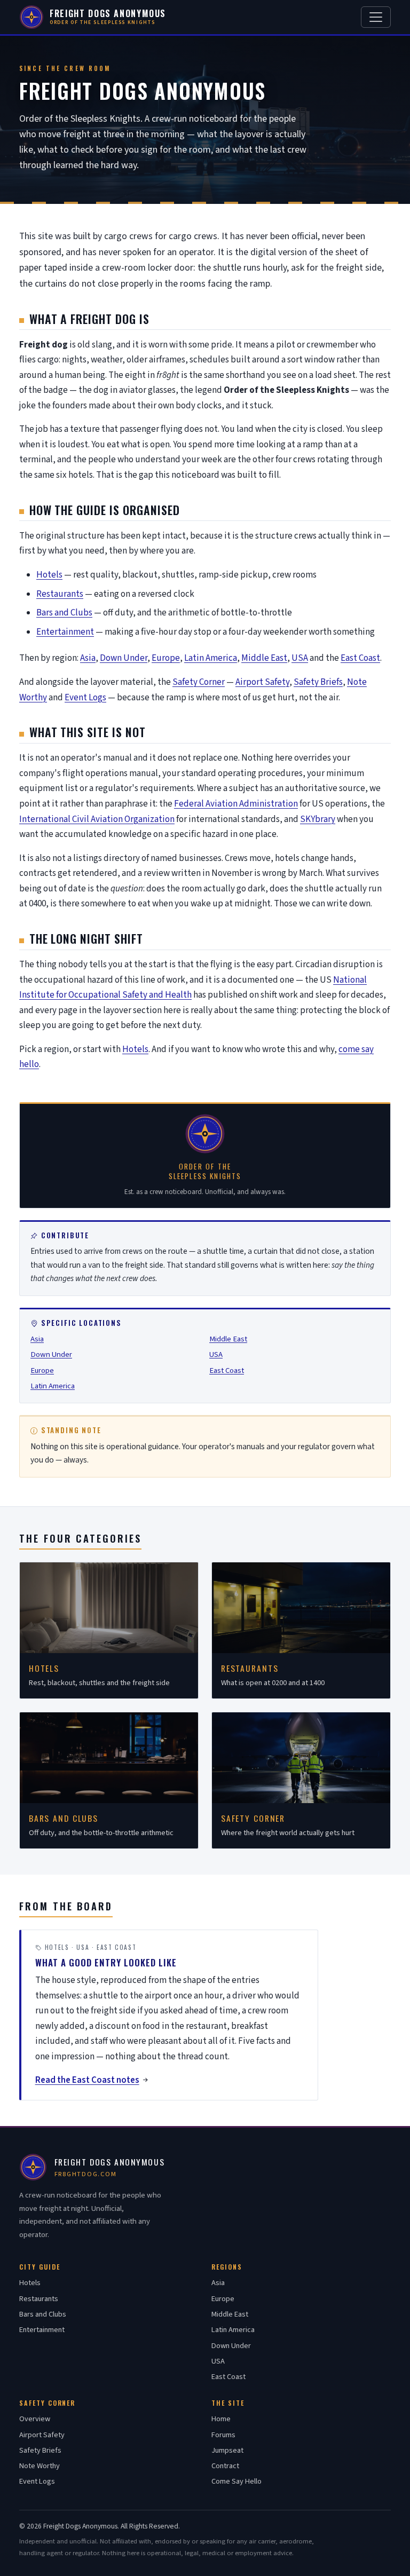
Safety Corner (199, 682)
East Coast (360, 658)
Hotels (49, 575)
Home (221, 2419)
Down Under (124, 658)
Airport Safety (262, 682)
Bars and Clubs (64, 613)
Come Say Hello (236, 2481)
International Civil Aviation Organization (97, 819)
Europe (166, 658)
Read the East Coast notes (87, 2080)
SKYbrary (318, 819)
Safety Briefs (318, 682)
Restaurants (60, 594)
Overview (35, 2419)
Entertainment (65, 632)
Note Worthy (40, 2466)
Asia (88, 658)
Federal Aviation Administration (236, 804)
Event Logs (85, 698)
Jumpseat (227, 2450)
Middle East (264, 658)
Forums (223, 2435)
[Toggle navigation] (376, 17)
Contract (225, 2466)
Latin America (211, 658)
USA (300, 658)
